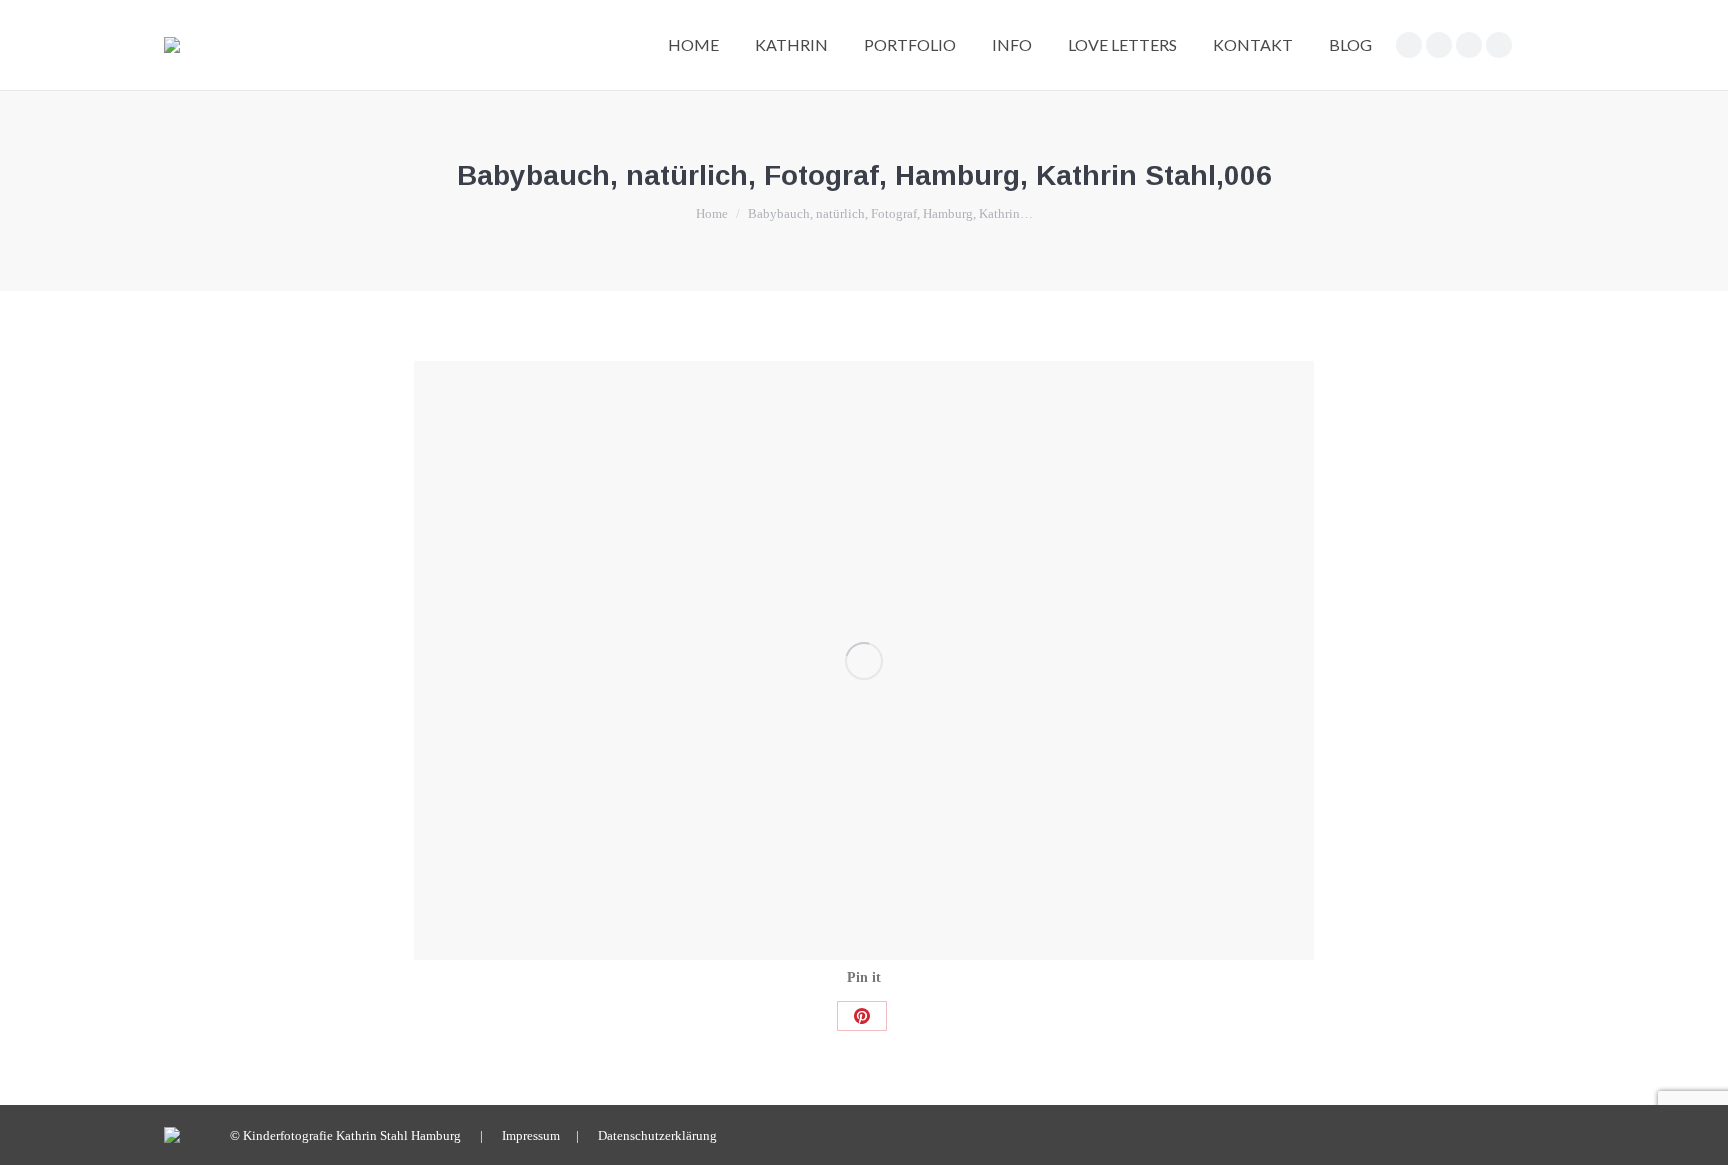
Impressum (531, 1135)
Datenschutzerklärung (657, 1135)
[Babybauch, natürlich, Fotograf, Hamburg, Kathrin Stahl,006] (864, 660)
